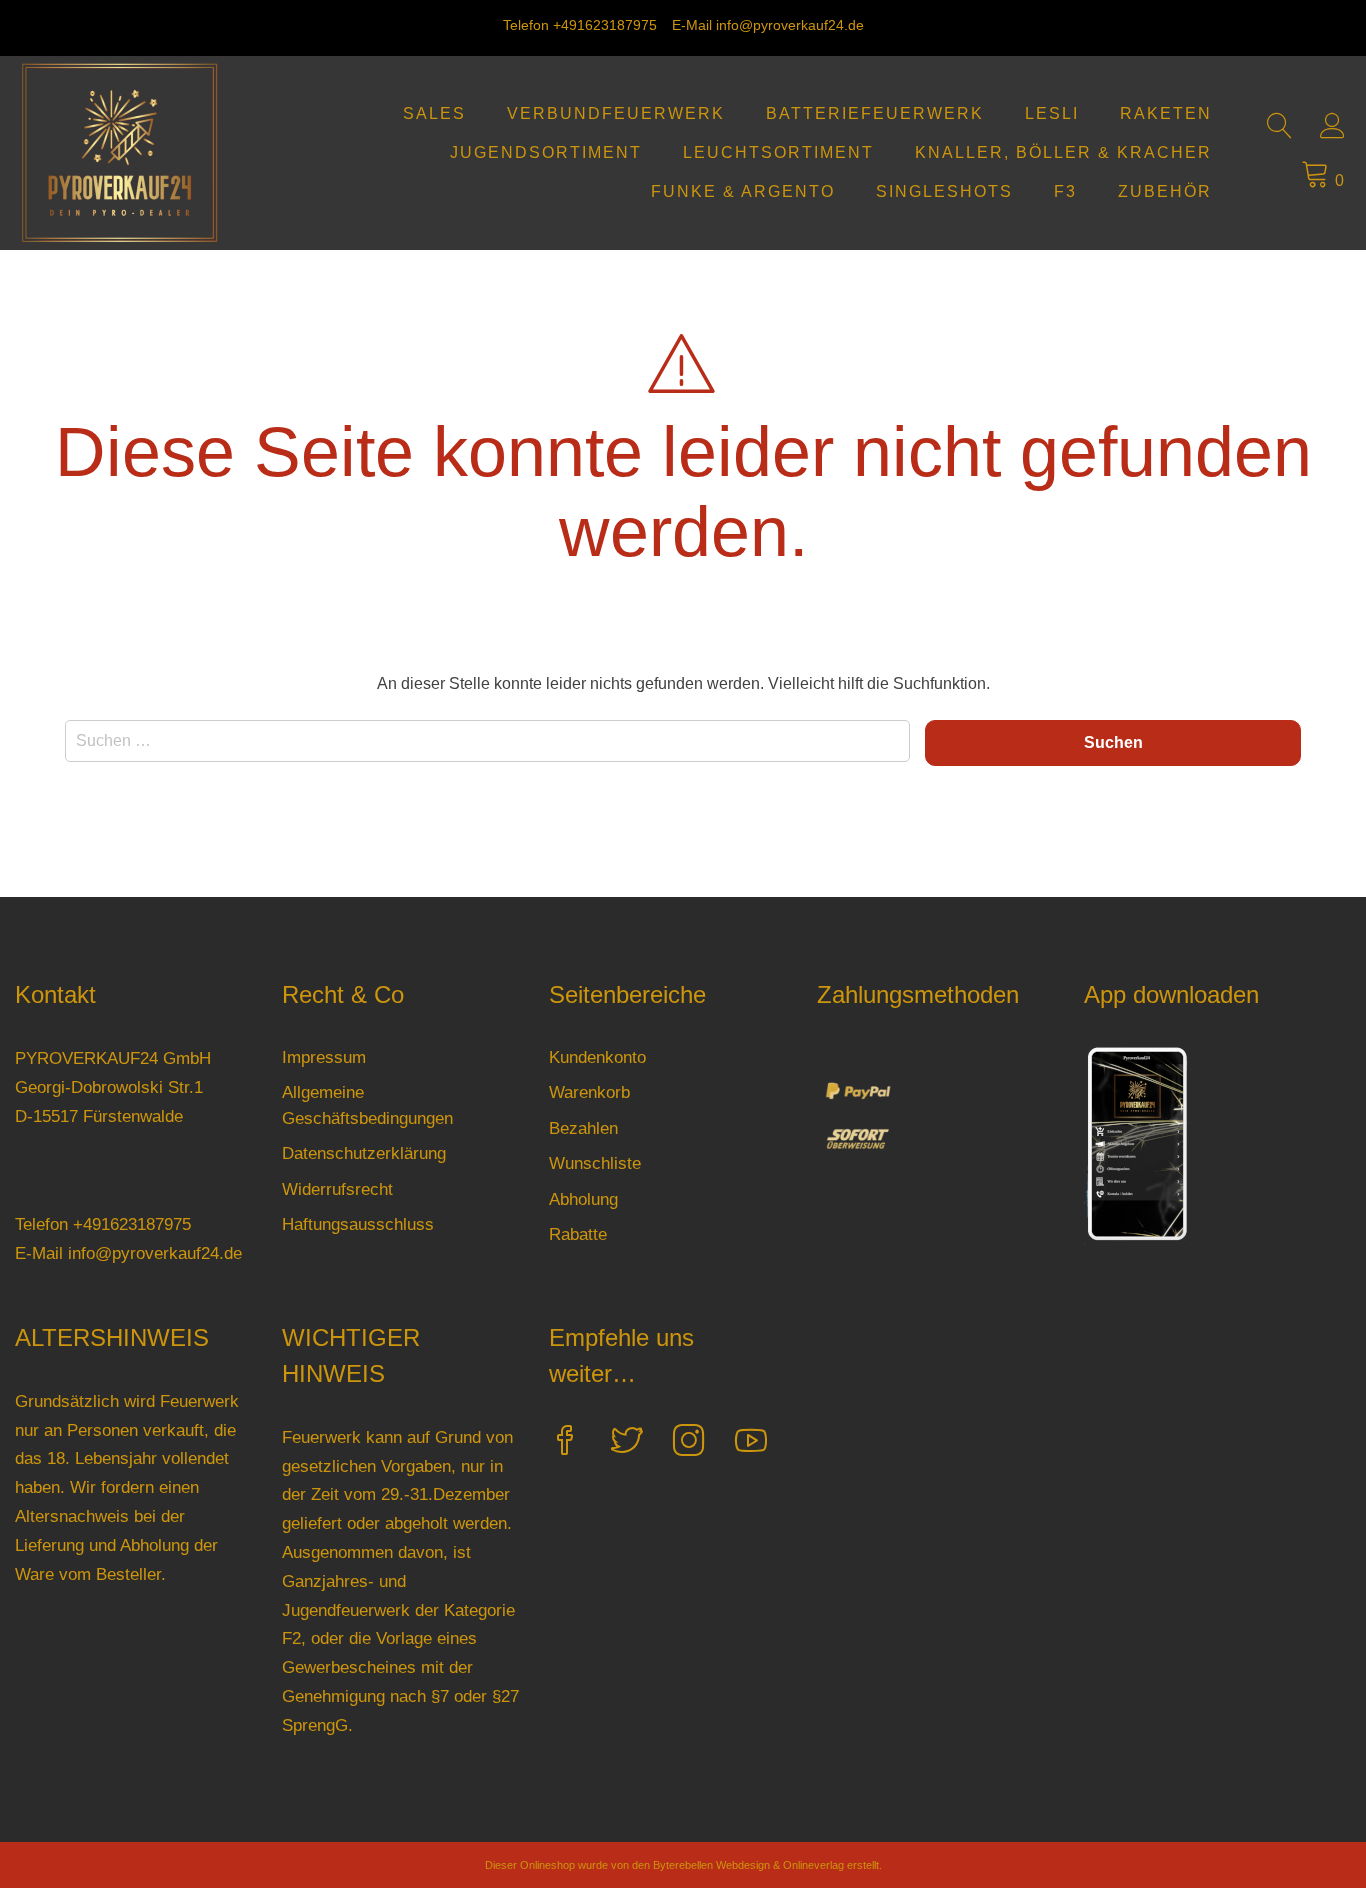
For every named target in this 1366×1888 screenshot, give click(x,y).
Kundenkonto (597, 1057)
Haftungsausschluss (358, 1224)
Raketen (1166, 113)
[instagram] (689, 1443)
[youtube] (751, 1443)
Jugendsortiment (546, 152)
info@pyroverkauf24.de (790, 25)
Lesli (1052, 113)
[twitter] (627, 1443)
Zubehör (1165, 191)
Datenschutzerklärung (364, 1153)
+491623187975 (605, 25)
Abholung (583, 1199)
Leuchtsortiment (778, 152)
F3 (1065, 191)
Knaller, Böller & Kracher (1063, 152)
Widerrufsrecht (337, 1189)
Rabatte (578, 1234)
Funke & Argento (743, 191)
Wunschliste (595, 1163)
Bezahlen (583, 1128)
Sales (434, 113)
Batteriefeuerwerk (875, 113)
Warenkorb (589, 1092)
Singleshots (944, 191)
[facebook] (565, 1443)
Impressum (324, 1057)
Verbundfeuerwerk (616, 113)
